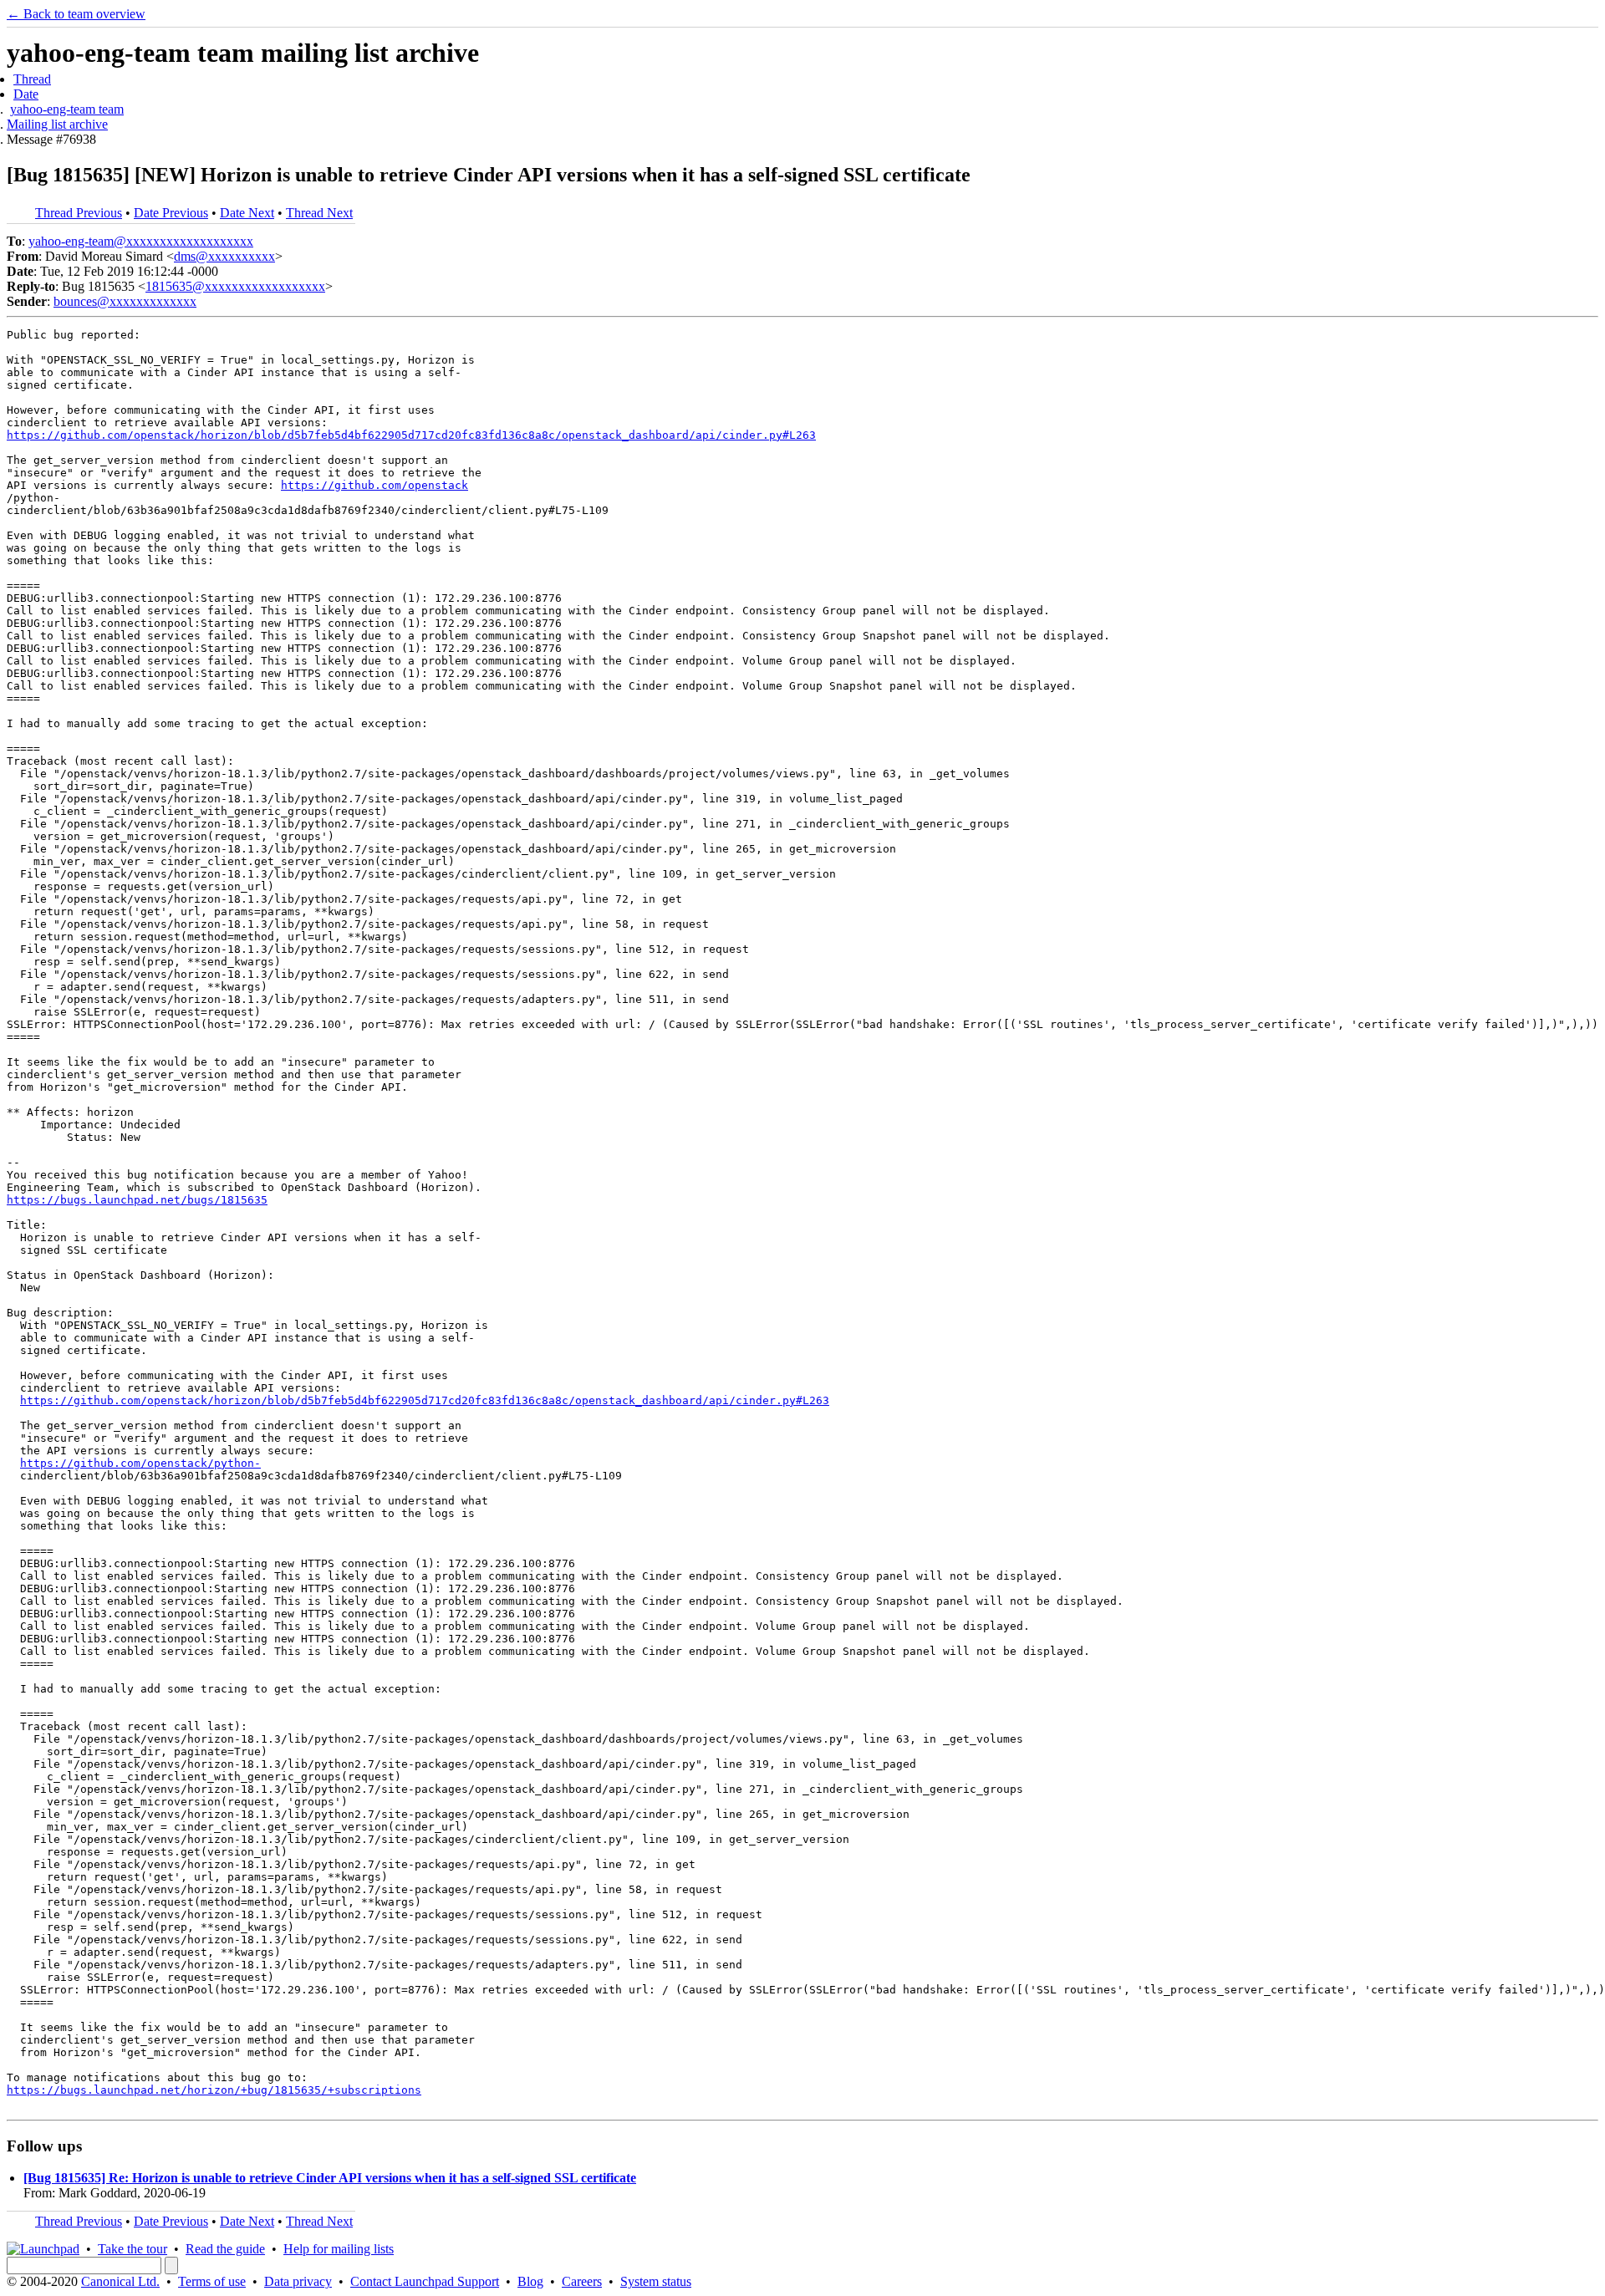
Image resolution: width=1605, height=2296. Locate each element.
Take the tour (132, 2249)
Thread (32, 79)
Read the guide (225, 2249)
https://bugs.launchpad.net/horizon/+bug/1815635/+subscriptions (214, 2090)
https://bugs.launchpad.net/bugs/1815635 (137, 1200)
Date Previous (171, 213)
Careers (582, 2281)
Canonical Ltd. (120, 2281)
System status (656, 2281)
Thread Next (319, 213)
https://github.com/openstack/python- (140, 1463)
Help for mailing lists (339, 2249)
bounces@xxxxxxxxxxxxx (125, 301)
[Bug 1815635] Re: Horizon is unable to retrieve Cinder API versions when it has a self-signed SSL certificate (330, 2178)
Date (26, 94)
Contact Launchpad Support (425, 2281)
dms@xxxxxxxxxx (224, 256)
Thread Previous (79, 213)
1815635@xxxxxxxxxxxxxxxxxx (235, 286)
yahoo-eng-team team (67, 109)
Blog (530, 2281)
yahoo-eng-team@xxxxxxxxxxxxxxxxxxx (141, 241)
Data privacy (298, 2281)
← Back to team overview (76, 14)
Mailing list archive (57, 124)
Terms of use (212, 2281)
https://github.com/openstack (374, 485)
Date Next (247, 213)
